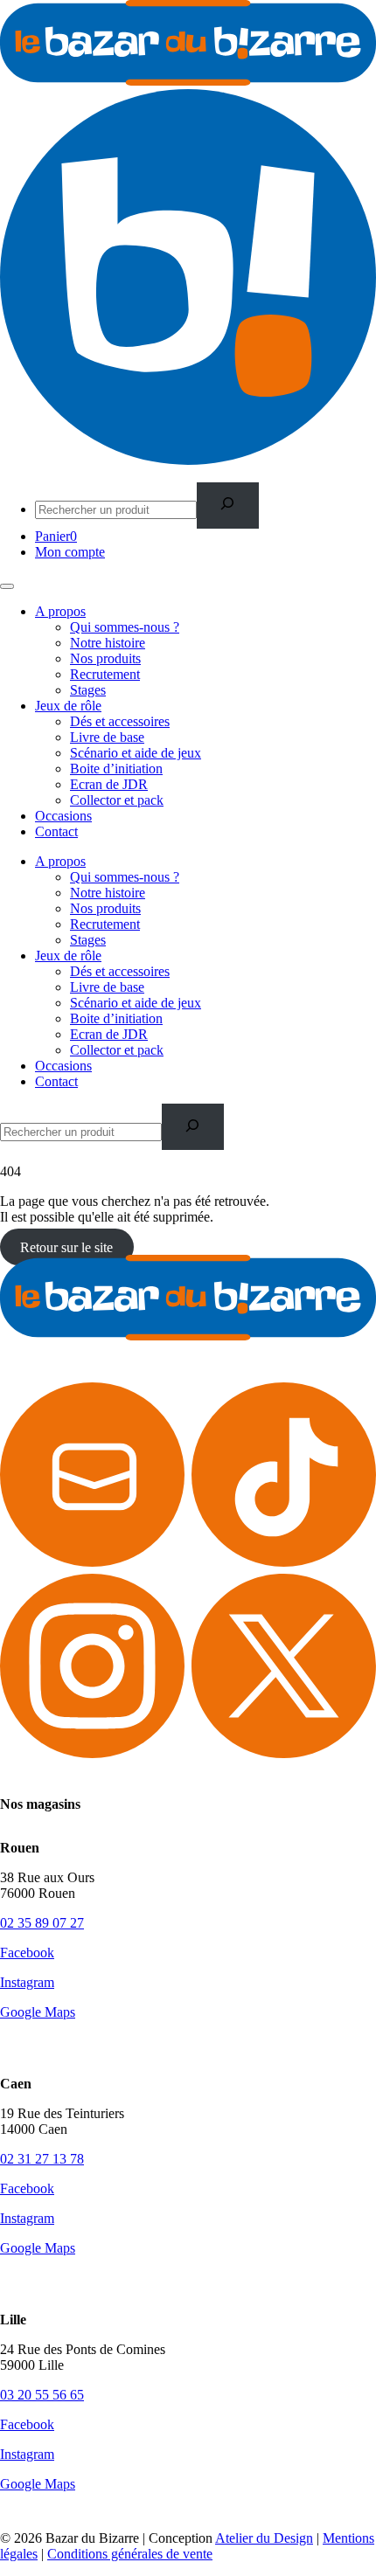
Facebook (27, 1953)
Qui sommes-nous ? (125, 627)
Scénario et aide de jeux (136, 753)
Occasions (63, 816)
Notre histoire (108, 643)
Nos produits (105, 658)
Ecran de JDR (109, 784)
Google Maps (38, 2012)
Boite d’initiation (116, 769)
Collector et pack (117, 800)
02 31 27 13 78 (42, 2159)
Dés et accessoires (120, 721)
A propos (60, 611)
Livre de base (107, 737)
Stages (88, 690)
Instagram (27, 1982)
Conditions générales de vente (130, 2554)
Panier (56, 536)
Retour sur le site (66, 1246)
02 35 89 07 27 (42, 1923)
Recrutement (105, 674)
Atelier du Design (264, 2538)
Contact (56, 831)
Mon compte (70, 552)
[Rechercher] (228, 506)
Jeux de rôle (68, 706)
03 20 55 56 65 (42, 2395)
